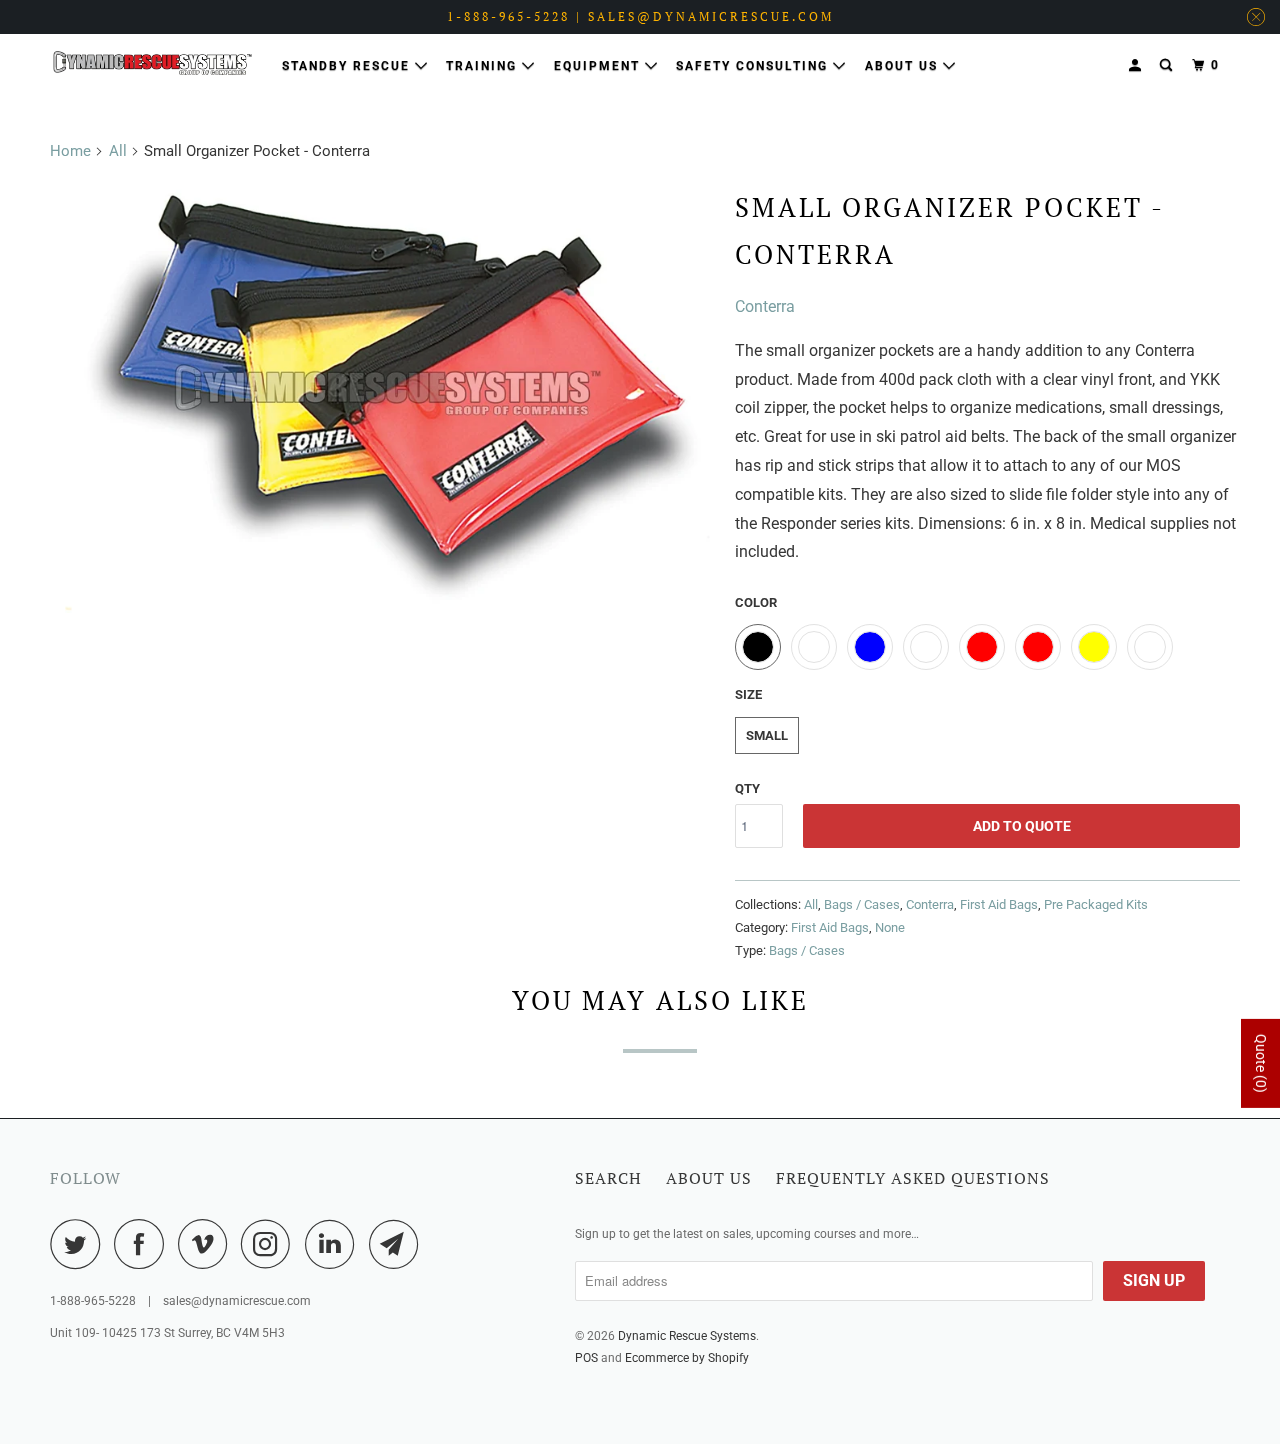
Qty (747, 788)
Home (70, 151)
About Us (904, 66)
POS (586, 1358)
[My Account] (1137, 65)
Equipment (599, 66)
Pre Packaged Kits (1096, 904)
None (890, 927)
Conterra (765, 306)
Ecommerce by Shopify (687, 1358)
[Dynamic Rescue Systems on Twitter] (80, 1244)
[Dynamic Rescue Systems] (152, 63)
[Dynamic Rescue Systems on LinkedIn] (335, 1244)
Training (484, 66)
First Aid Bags (999, 904)
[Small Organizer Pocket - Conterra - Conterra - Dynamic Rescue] (387, 396)
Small (767, 735)
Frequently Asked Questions (913, 1178)
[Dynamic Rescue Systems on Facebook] (144, 1244)
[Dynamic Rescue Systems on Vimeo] (207, 1244)
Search (608, 1178)
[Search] (1168, 65)
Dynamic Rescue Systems (687, 1336)
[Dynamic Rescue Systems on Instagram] (271, 1244)
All (118, 151)
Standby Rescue (348, 66)
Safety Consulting (754, 66)
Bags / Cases (862, 904)
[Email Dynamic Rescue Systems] (399, 1244)
